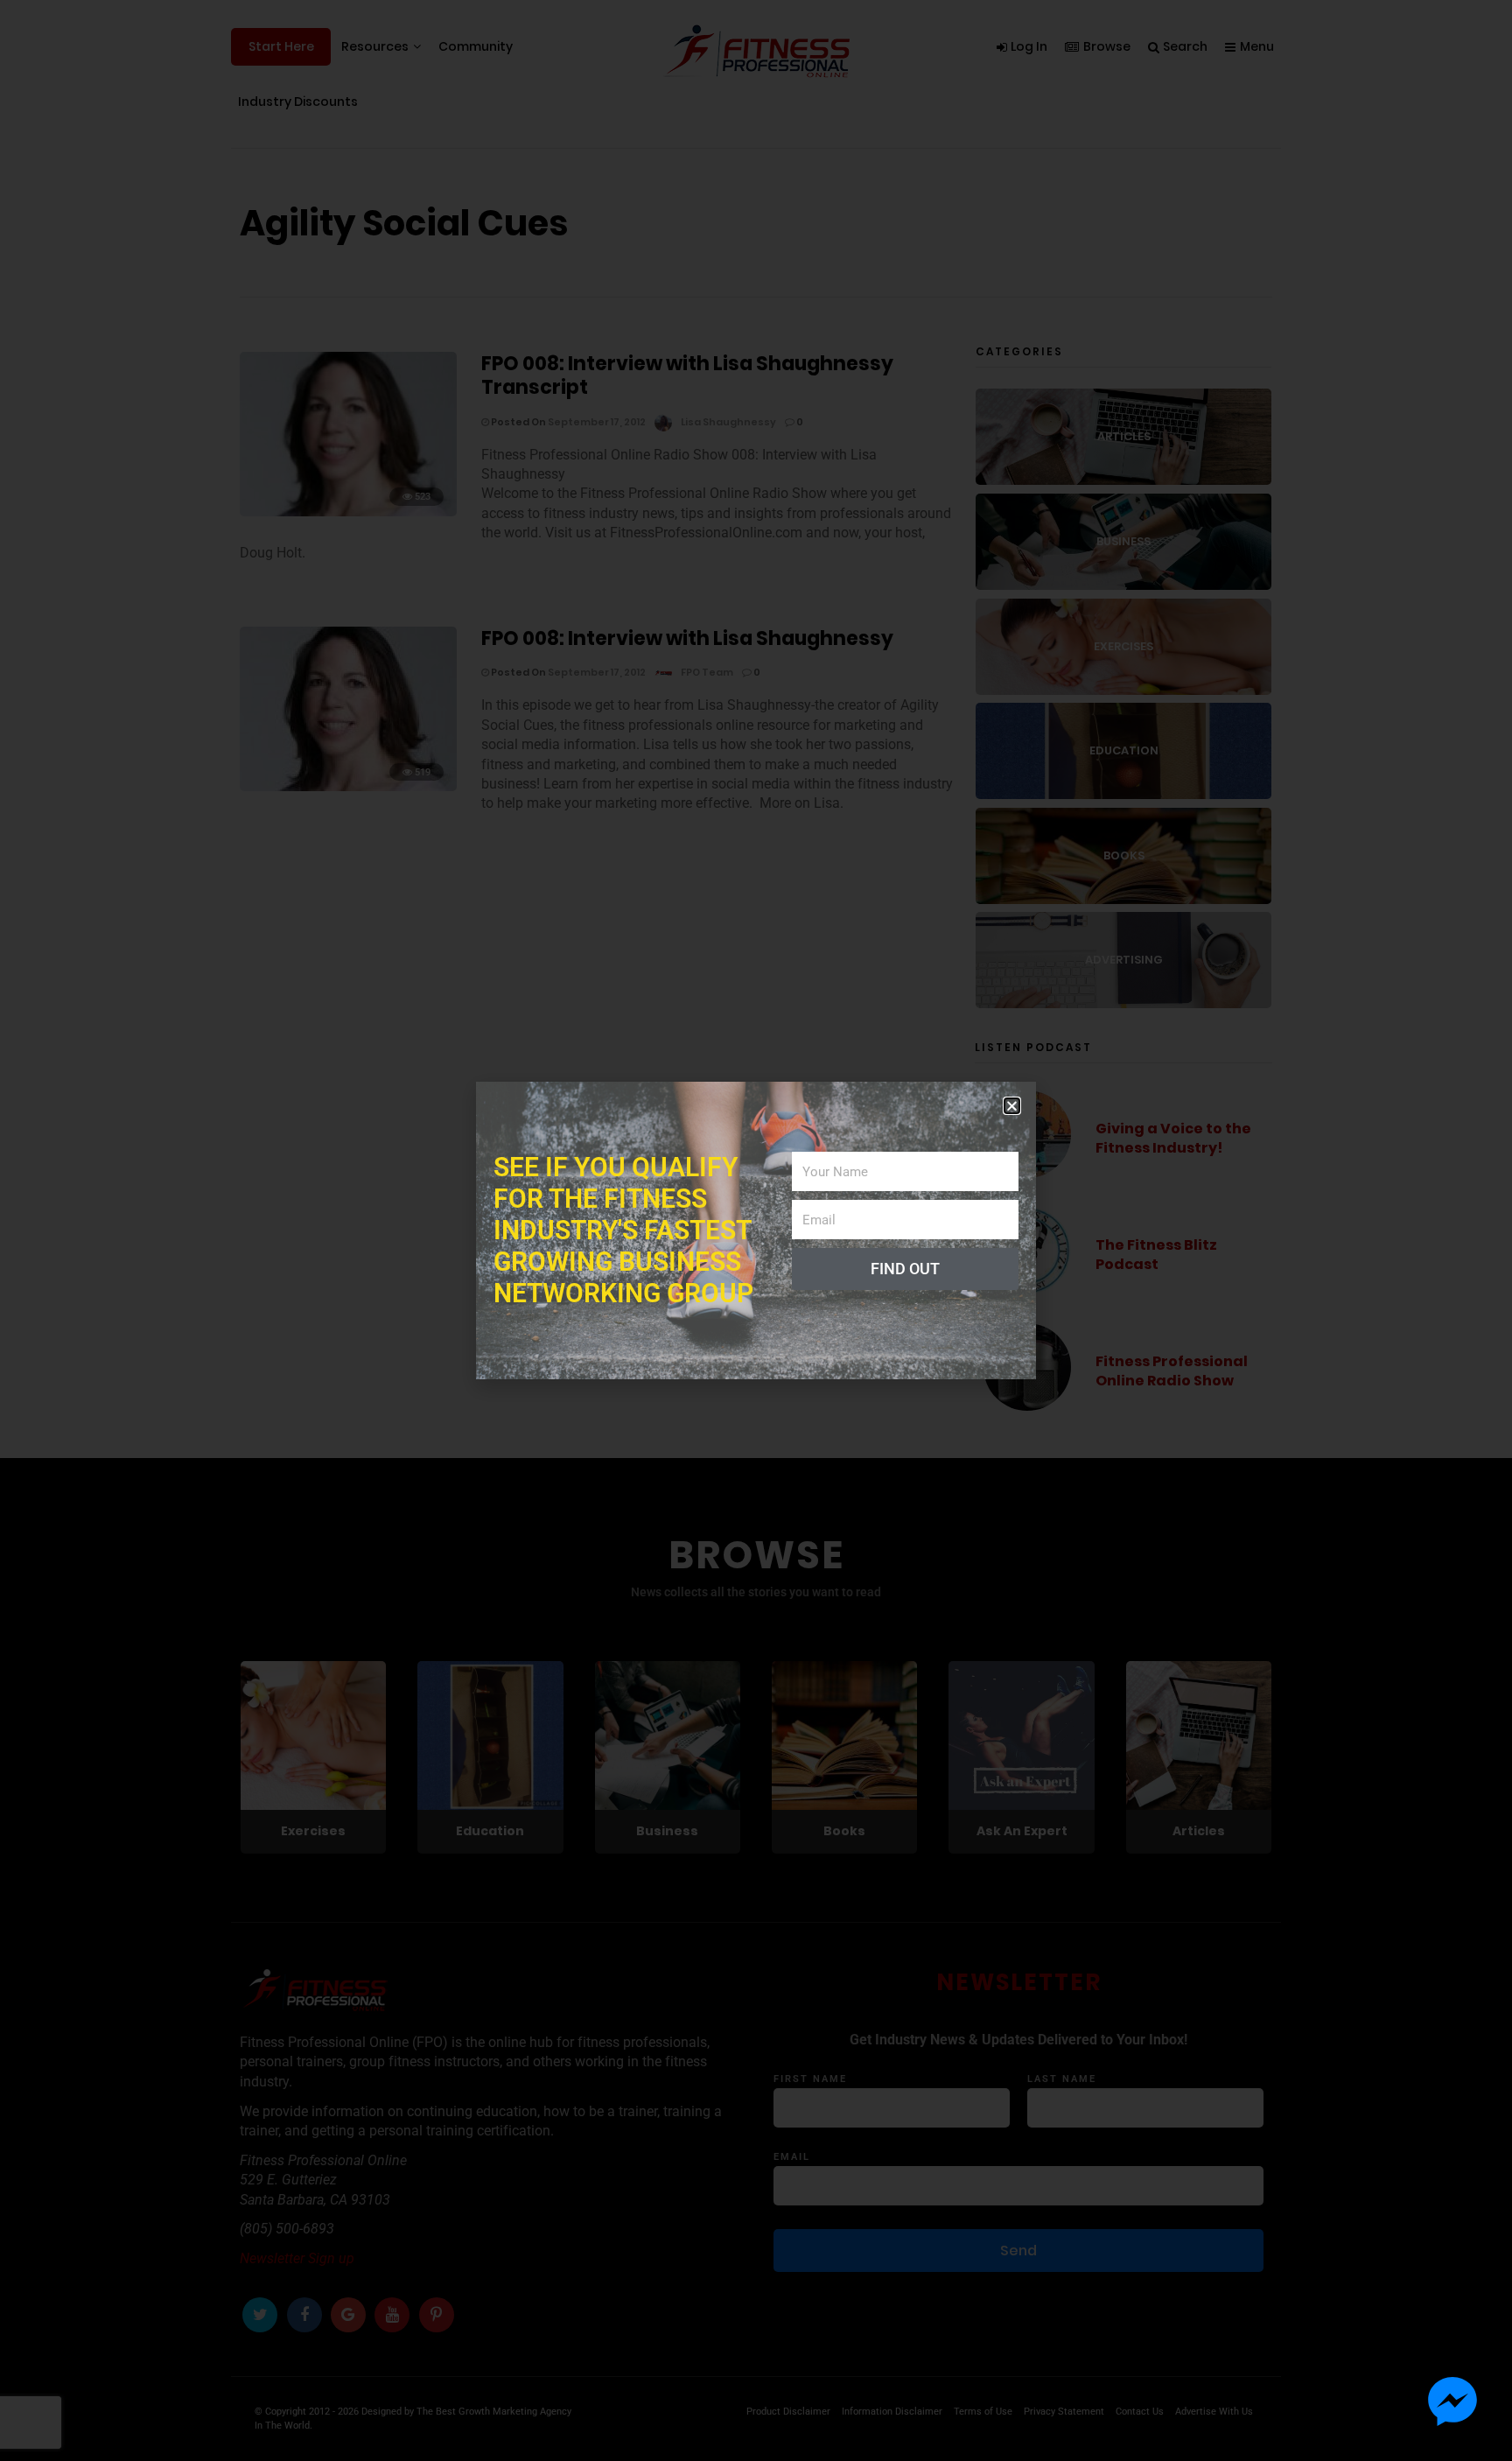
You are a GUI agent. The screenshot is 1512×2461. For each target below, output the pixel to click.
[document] (756, 1230)
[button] (1012, 1106)
